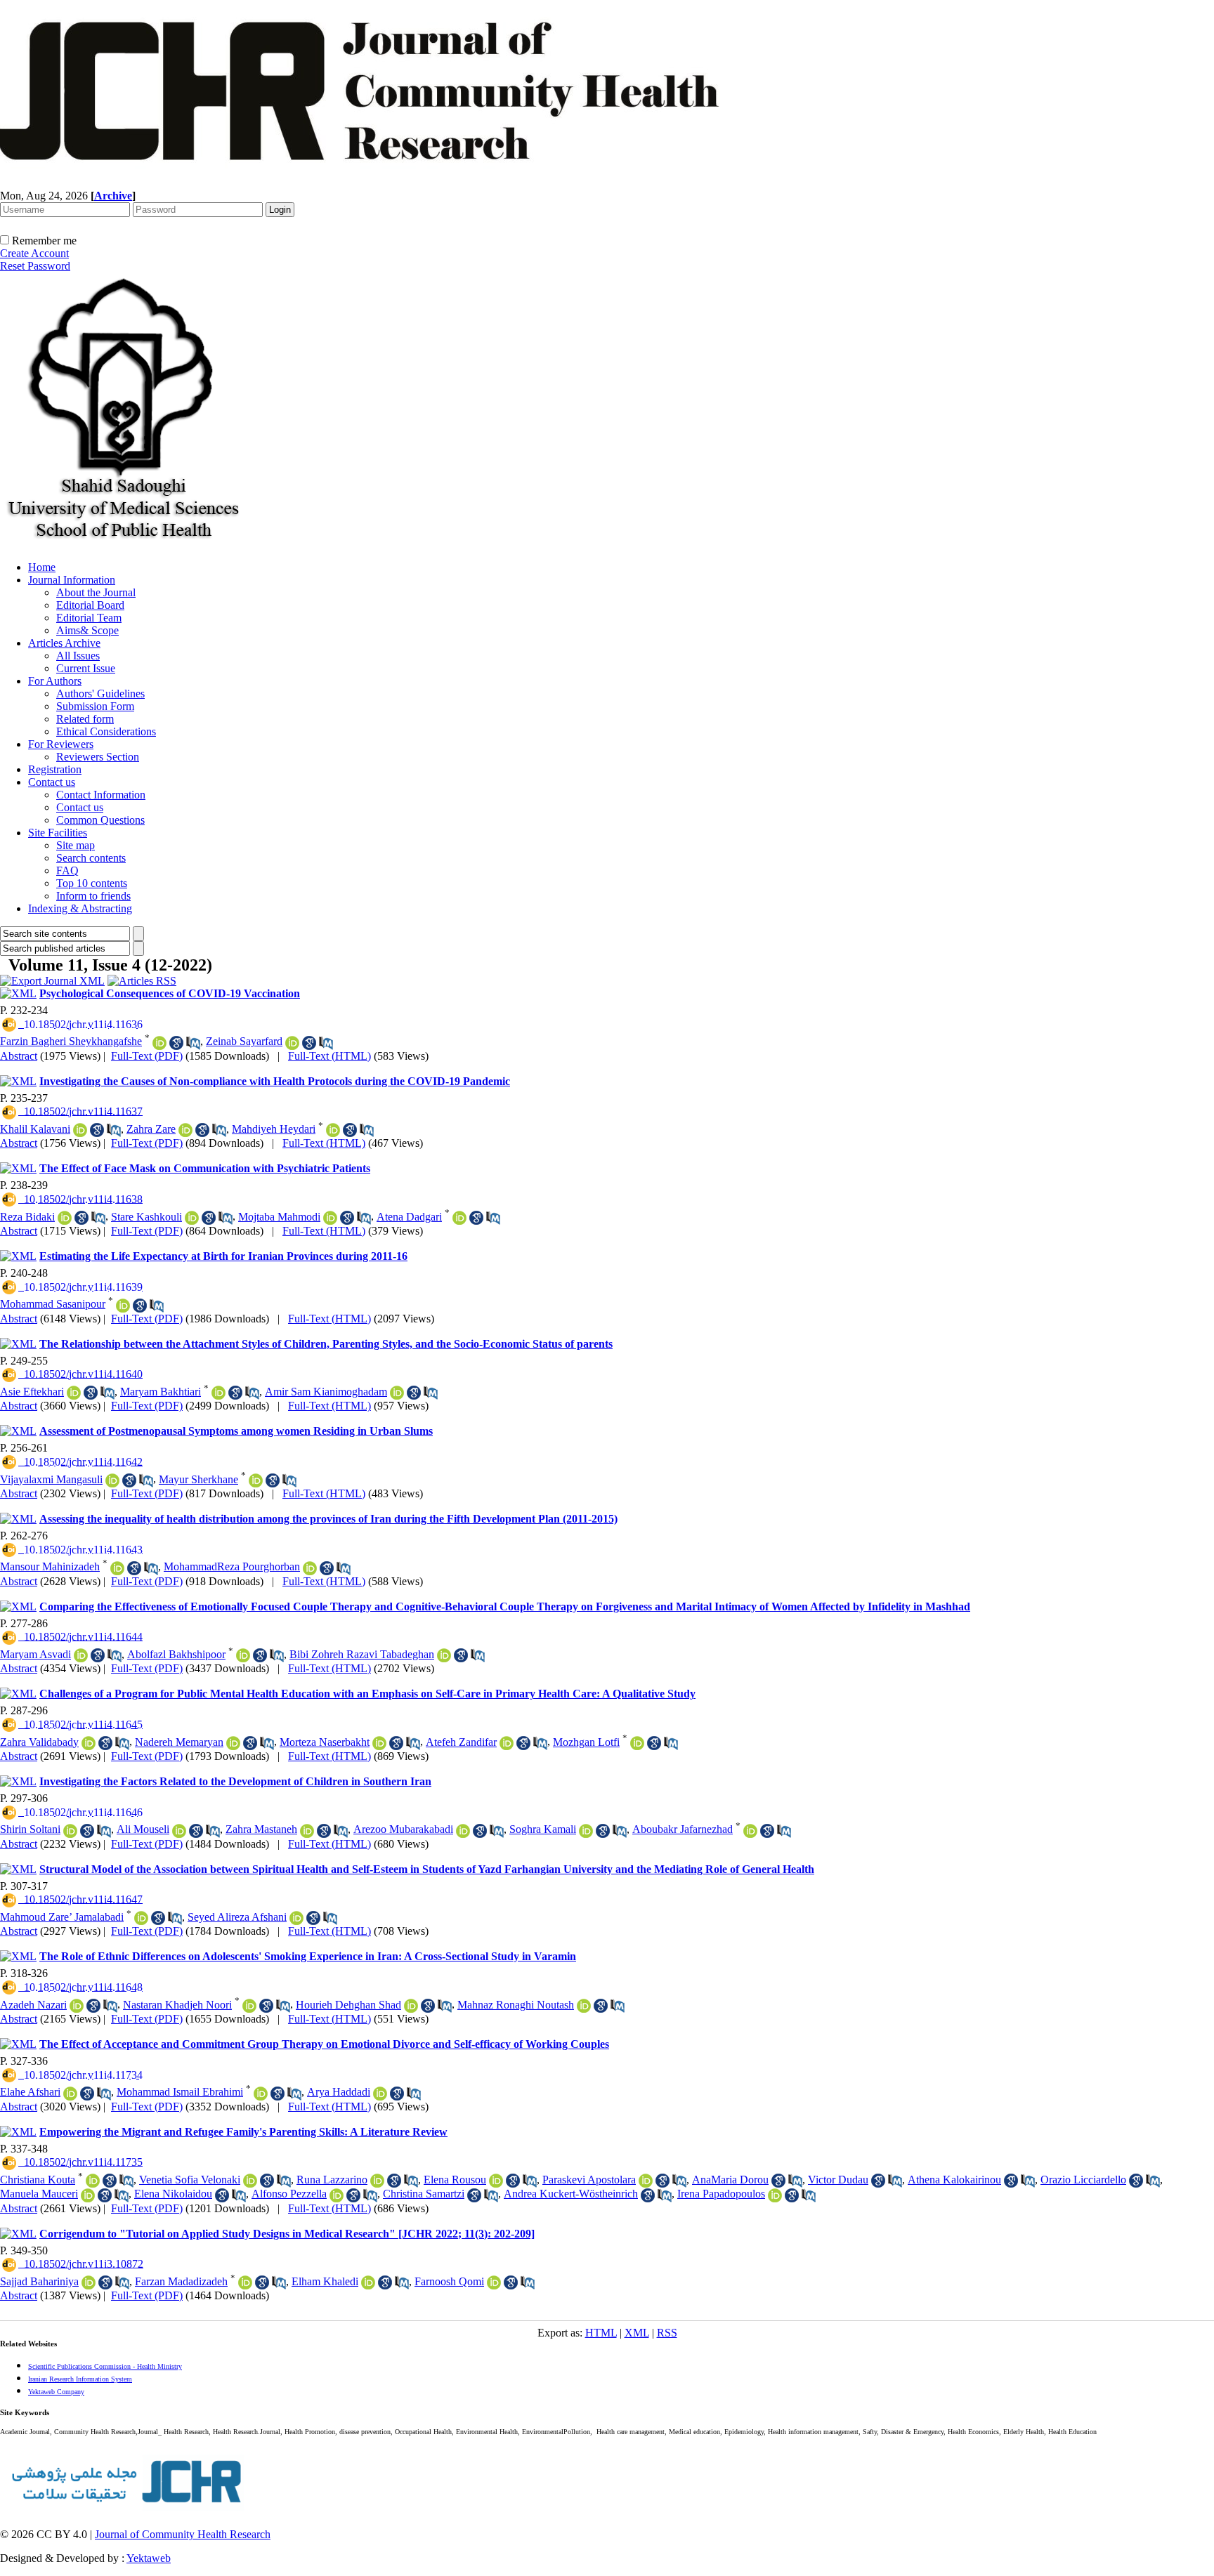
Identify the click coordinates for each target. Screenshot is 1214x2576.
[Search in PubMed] (193, 1043)
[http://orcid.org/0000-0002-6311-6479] (459, 1218)
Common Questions (100, 820)
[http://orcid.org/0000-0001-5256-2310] (307, 1831)
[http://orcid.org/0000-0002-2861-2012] (112, 1480)
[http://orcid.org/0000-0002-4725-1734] (507, 1743)
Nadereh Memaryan (179, 1742)
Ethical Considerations (106, 731)
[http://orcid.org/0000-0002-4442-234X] (117, 1568)
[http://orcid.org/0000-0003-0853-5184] (179, 1831)
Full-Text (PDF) (147, 1056)
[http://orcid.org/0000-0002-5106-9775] (218, 1393)
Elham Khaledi (325, 2281)
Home (42, 567)
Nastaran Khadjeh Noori (177, 2005)
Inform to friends (93, 896)
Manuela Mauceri (39, 2194)
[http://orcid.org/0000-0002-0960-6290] (333, 1130)
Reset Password (35, 266)
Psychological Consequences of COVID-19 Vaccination (170, 993)
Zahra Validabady (39, 1742)
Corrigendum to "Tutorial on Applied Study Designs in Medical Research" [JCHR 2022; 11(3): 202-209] (287, 2234)
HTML (601, 2333)
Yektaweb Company (56, 2392)
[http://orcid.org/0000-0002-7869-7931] (80, 1130)
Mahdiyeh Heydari (274, 1129)
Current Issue (86, 668)
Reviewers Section (98, 757)
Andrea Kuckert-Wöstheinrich (571, 2194)
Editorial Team (89, 618)
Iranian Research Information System (80, 2379)
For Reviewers (61, 744)
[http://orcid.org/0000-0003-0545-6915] (261, 2094)
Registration (55, 769)
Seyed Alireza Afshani (237, 1917)
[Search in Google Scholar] (176, 1043)
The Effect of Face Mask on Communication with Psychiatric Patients (205, 1168)
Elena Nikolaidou (173, 2194)
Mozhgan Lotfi (586, 1742)
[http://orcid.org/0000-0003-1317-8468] (379, 1743)
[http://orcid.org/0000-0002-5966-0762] (411, 2006)
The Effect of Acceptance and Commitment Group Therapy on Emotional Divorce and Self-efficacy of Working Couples (324, 2044)
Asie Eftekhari (32, 1392)
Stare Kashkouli (146, 1217)
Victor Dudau (838, 2180)
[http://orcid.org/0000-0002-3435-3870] (159, 1043)
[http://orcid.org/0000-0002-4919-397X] (463, 1831)
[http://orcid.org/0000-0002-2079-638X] (93, 2181)
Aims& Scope (87, 630)
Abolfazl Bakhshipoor (176, 1654)
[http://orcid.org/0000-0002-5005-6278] (584, 2006)
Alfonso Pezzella (289, 2194)
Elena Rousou (455, 2180)
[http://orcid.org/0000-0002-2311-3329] (296, 1918)
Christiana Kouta (38, 2180)
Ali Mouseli (143, 1829)
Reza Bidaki (27, 1217)
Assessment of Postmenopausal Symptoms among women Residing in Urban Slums (236, 1431)
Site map (76, 845)
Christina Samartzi (424, 2194)
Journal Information (72, 580)
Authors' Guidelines (100, 694)
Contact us (52, 782)
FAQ (67, 870)
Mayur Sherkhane (198, 1479)
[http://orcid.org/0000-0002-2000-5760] (337, 2195)
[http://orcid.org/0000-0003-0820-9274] (243, 1655)
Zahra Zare (151, 1129)
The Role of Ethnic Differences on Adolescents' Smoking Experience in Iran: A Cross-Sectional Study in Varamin (308, 1956)
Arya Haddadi (339, 2092)
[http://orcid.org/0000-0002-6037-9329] (249, 2006)
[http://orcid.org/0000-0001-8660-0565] (89, 1743)
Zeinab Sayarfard (244, 1041)
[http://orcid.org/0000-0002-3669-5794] (330, 1218)
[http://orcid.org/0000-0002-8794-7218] (750, 1831)
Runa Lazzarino (332, 2180)
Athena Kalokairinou (954, 2180)
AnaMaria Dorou (730, 2180)
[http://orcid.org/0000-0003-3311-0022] (88, 2195)
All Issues (78, 656)
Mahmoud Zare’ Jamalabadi (62, 1917)
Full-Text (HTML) (329, 1056)
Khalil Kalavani (35, 1129)
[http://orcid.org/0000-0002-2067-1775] (233, 1743)
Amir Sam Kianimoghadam (326, 1392)
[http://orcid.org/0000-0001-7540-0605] (637, 1743)
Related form (85, 719)
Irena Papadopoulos (721, 2194)
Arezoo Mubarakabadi (403, 1829)
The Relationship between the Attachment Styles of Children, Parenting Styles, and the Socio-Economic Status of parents (326, 1344)
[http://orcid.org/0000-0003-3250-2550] (310, 1568)
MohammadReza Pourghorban (232, 1566)
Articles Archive (64, 643)
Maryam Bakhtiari (161, 1392)
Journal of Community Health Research (183, 2534)
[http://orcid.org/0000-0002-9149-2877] (380, 2094)
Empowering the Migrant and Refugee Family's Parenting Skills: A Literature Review (243, 2132)
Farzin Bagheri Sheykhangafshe (71, 1041)
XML (637, 2333)
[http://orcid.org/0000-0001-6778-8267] (185, 1130)
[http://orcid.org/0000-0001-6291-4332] (775, 2195)
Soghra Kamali (543, 1829)
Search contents (91, 858)
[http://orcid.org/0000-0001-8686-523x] (397, 1393)
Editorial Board (90, 605)
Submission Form (95, 706)
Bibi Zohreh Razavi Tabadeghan (362, 1654)
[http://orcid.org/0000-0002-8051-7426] (141, 1918)
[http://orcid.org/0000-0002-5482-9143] (65, 1218)
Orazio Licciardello (1083, 2180)
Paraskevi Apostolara (589, 2180)
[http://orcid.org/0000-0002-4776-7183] (250, 2181)
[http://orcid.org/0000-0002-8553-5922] (586, 1831)
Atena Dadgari (409, 1217)
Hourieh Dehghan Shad (348, 2005)
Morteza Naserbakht (325, 1742)
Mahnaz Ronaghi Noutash (516, 2005)
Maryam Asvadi (35, 1654)
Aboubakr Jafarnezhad (683, 1829)
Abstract (19, 1056)
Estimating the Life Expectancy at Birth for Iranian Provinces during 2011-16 (223, 1256)
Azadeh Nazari (33, 2005)
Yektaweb (149, 2558)
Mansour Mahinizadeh (50, 1566)
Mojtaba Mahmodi (279, 1217)
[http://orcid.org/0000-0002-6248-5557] (444, 1655)
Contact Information (101, 795)
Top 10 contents (92, 883)
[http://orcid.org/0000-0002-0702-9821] (292, 1043)
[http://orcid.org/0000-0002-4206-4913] (377, 2181)
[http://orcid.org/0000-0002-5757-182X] (89, 2282)
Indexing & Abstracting (80, 908)
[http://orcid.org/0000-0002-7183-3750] (77, 2006)
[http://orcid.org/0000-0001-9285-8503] (192, 1218)
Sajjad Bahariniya (39, 2281)
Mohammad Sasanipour (53, 1304)
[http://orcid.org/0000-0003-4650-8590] (256, 1480)
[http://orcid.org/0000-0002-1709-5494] (70, 1831)
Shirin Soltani (30, 1829)
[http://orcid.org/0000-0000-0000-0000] (368, 2282)
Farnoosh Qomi (449, 2281)
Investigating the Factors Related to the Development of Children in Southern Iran (235, 1781)
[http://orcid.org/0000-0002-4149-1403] (81, 1655)
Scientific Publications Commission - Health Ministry (105, 2366)
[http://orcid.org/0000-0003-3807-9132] (123, 1306)
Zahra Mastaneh (261, 1829)
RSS (667, 2333)
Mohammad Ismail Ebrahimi (180, 2092)
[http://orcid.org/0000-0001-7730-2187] (245, 2282)
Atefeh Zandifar (461, 1742)
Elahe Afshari (30, 2092)
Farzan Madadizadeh (181, 2281)
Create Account (34, 253)
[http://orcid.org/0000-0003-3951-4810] (74, 1393)
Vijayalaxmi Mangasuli (51, 1479)
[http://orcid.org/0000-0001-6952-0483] (496, 2181)
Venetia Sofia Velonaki (190, 2180)
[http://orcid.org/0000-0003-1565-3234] (70, 2094)
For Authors (55, 681)
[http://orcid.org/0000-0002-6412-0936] (646, 2181)
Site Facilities (58, 833)
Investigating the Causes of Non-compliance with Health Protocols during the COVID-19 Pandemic (275, 1081)
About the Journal (96, 592)
